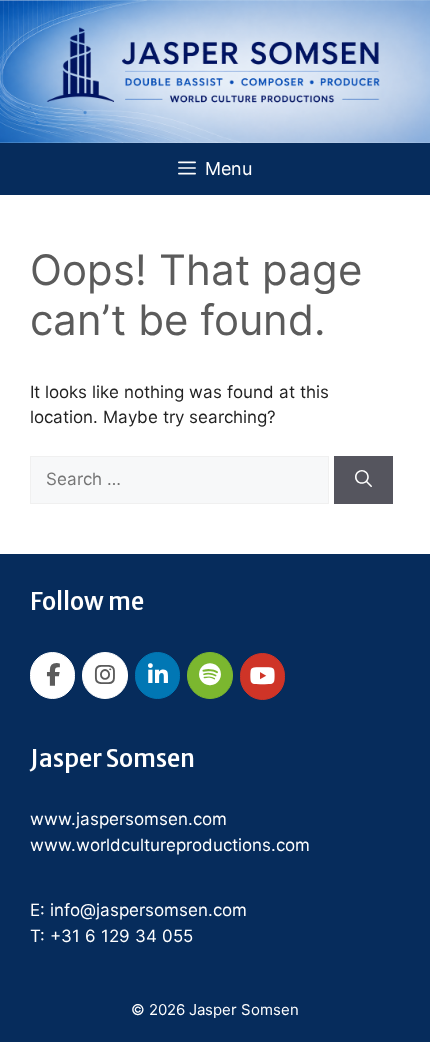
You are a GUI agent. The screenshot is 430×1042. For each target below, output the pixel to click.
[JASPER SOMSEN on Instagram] (104, 675)
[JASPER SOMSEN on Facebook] (52, 675)
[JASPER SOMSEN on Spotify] (209, 675)
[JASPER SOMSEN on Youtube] (262, 676)
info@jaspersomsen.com (148, 910)
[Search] (363, 480)
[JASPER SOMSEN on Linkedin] (157, 675)
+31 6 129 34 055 (121, 936)
